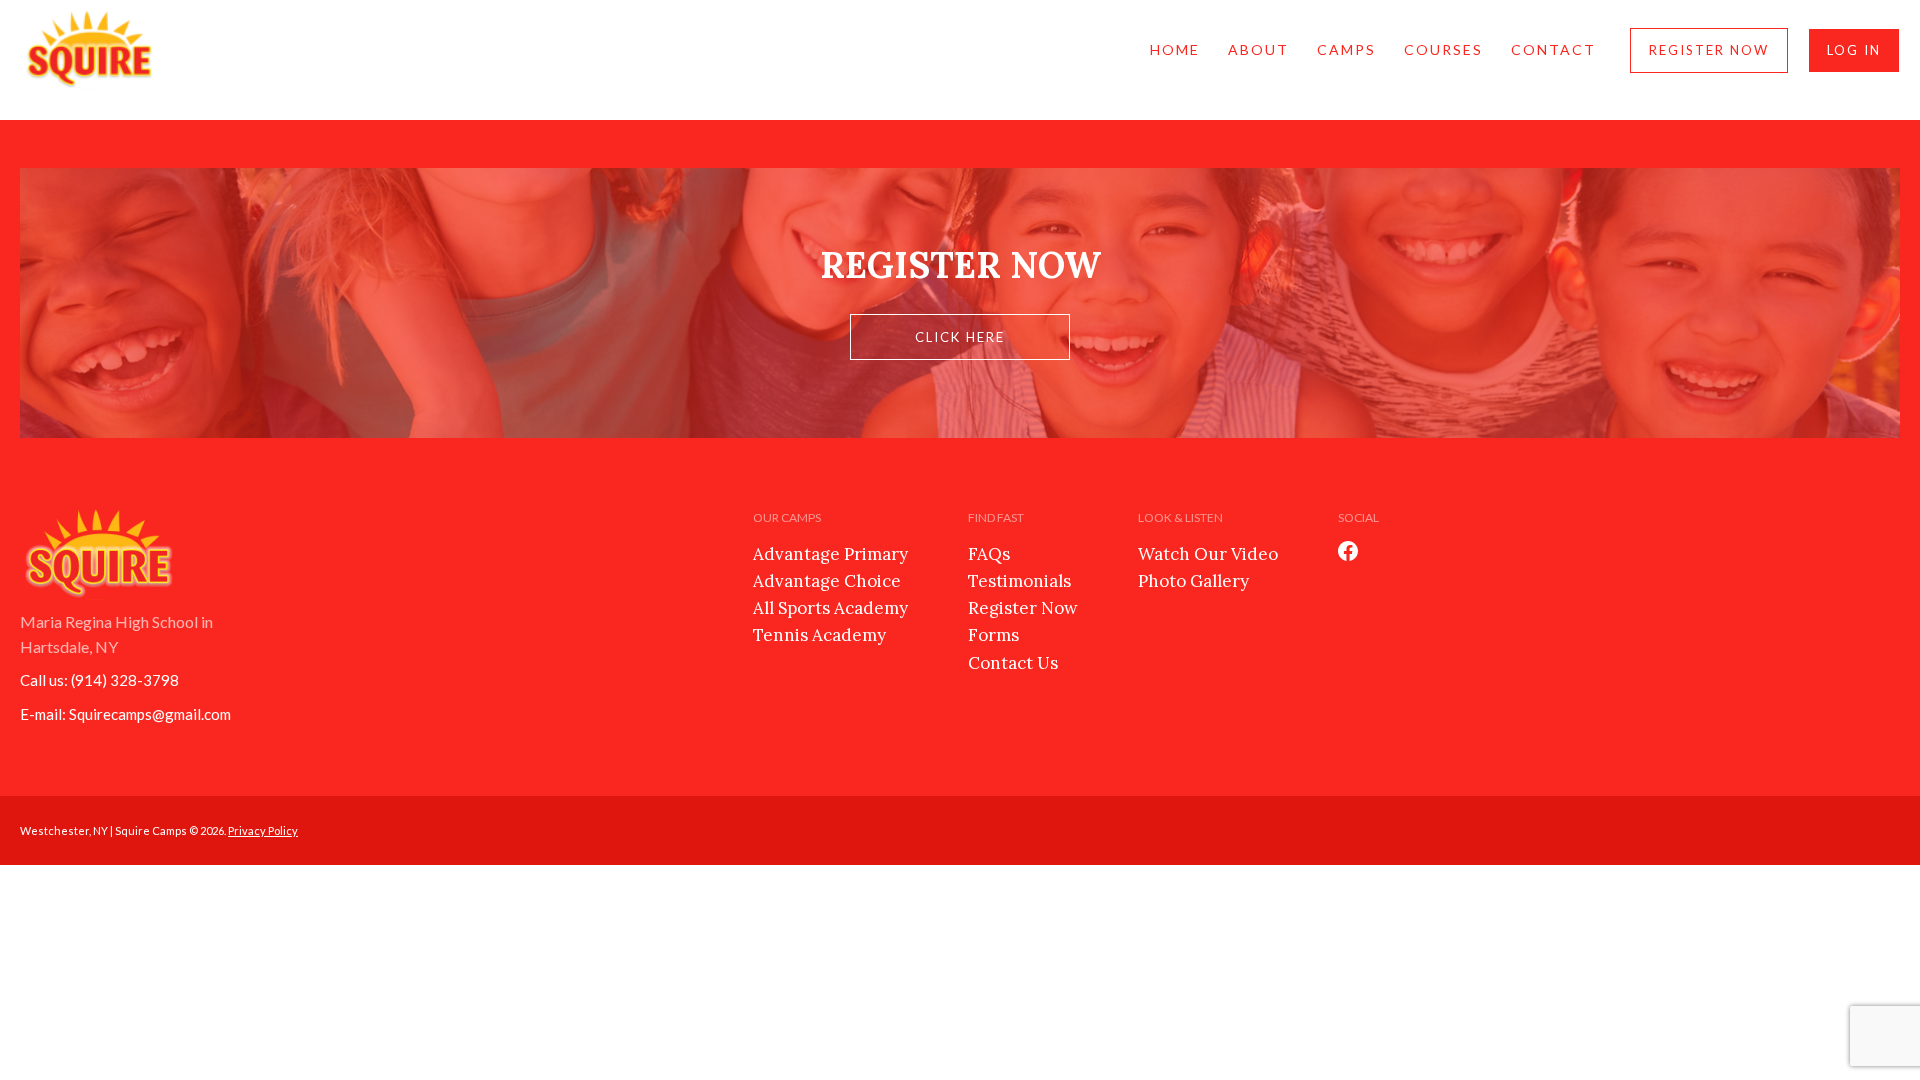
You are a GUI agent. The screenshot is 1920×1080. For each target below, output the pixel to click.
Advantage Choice (827, 581)
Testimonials (1019, 581)
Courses (1443, 49)
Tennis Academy (819, 635)
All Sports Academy (830, 608)
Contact (1553, 49)
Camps (1346, 49)
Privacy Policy (263, 830)
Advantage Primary (830, 554)
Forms (993, 635)
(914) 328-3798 (125, 680)
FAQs (989, 554)
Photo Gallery (1193, 581)
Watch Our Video (1208, 554)
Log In (1854, 50)
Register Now (1709, 50)
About (1258, 49)
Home (1175, 49)
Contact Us (1013, 663)
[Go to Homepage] (90, 50)
